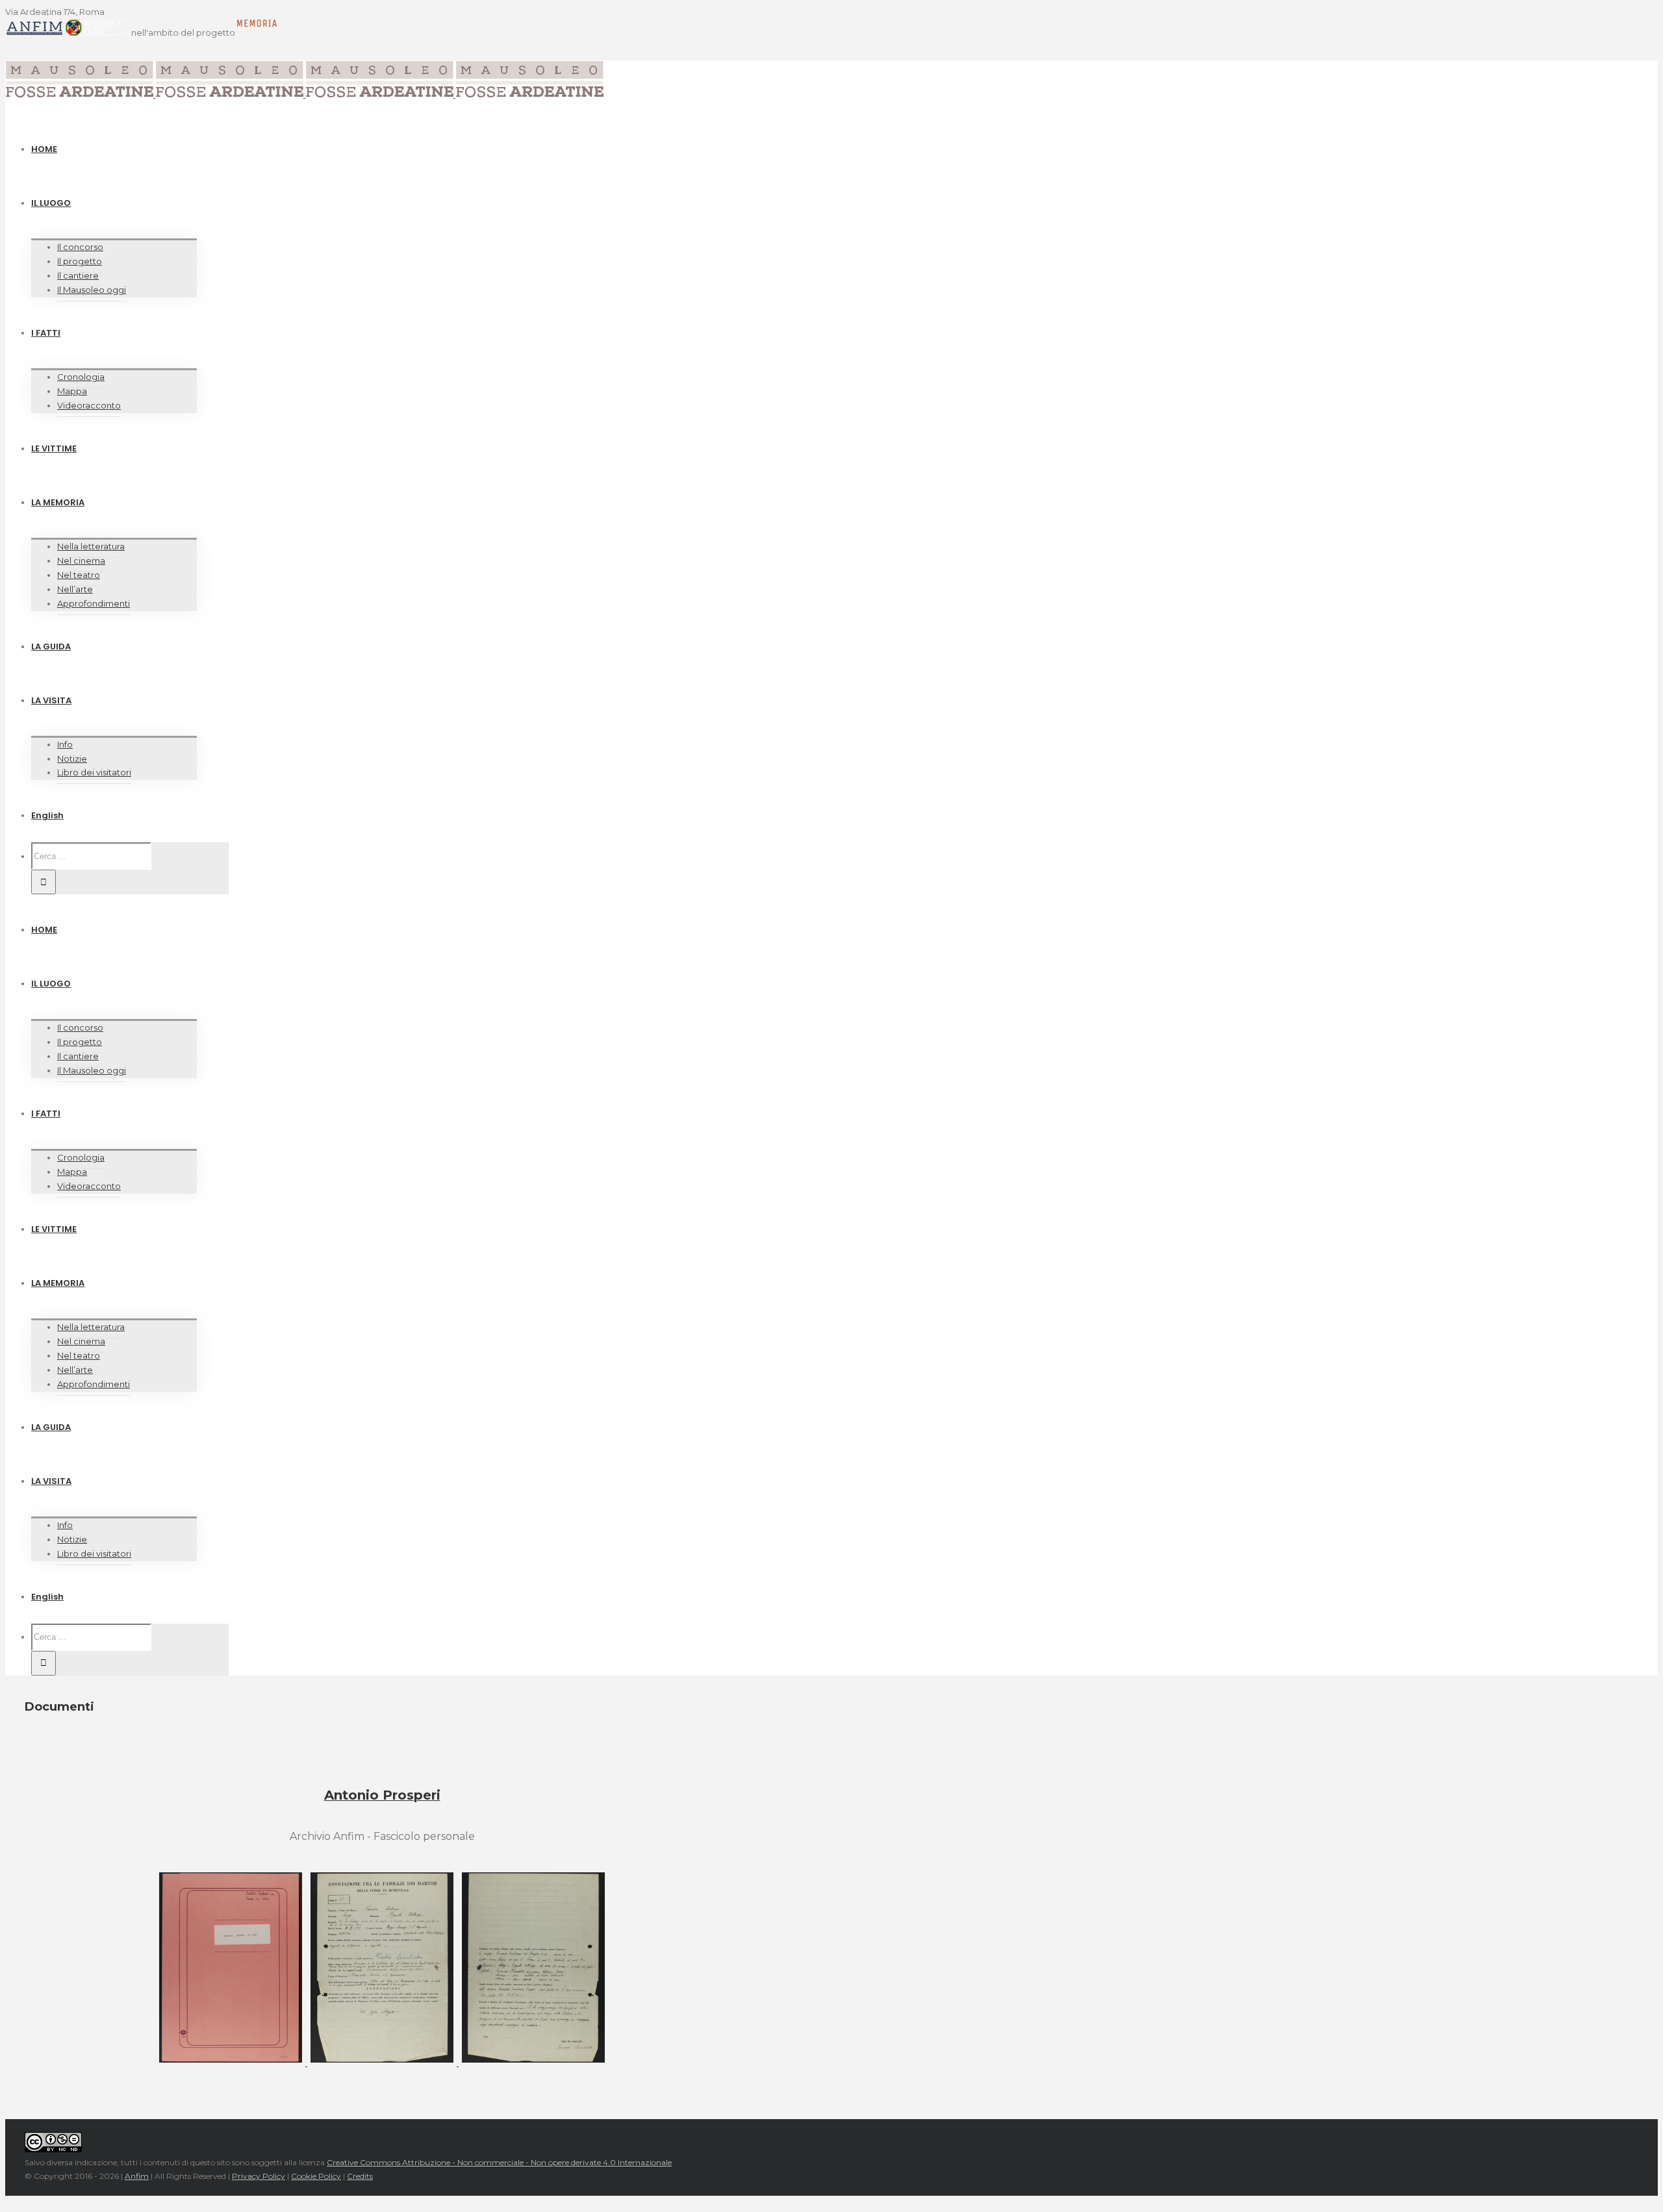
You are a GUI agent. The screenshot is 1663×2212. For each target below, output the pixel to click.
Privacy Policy (259, 2176)
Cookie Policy (316, 2176)
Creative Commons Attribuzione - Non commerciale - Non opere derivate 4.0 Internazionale (499, 2162)
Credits (360, 2176)
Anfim (137, 2176)
